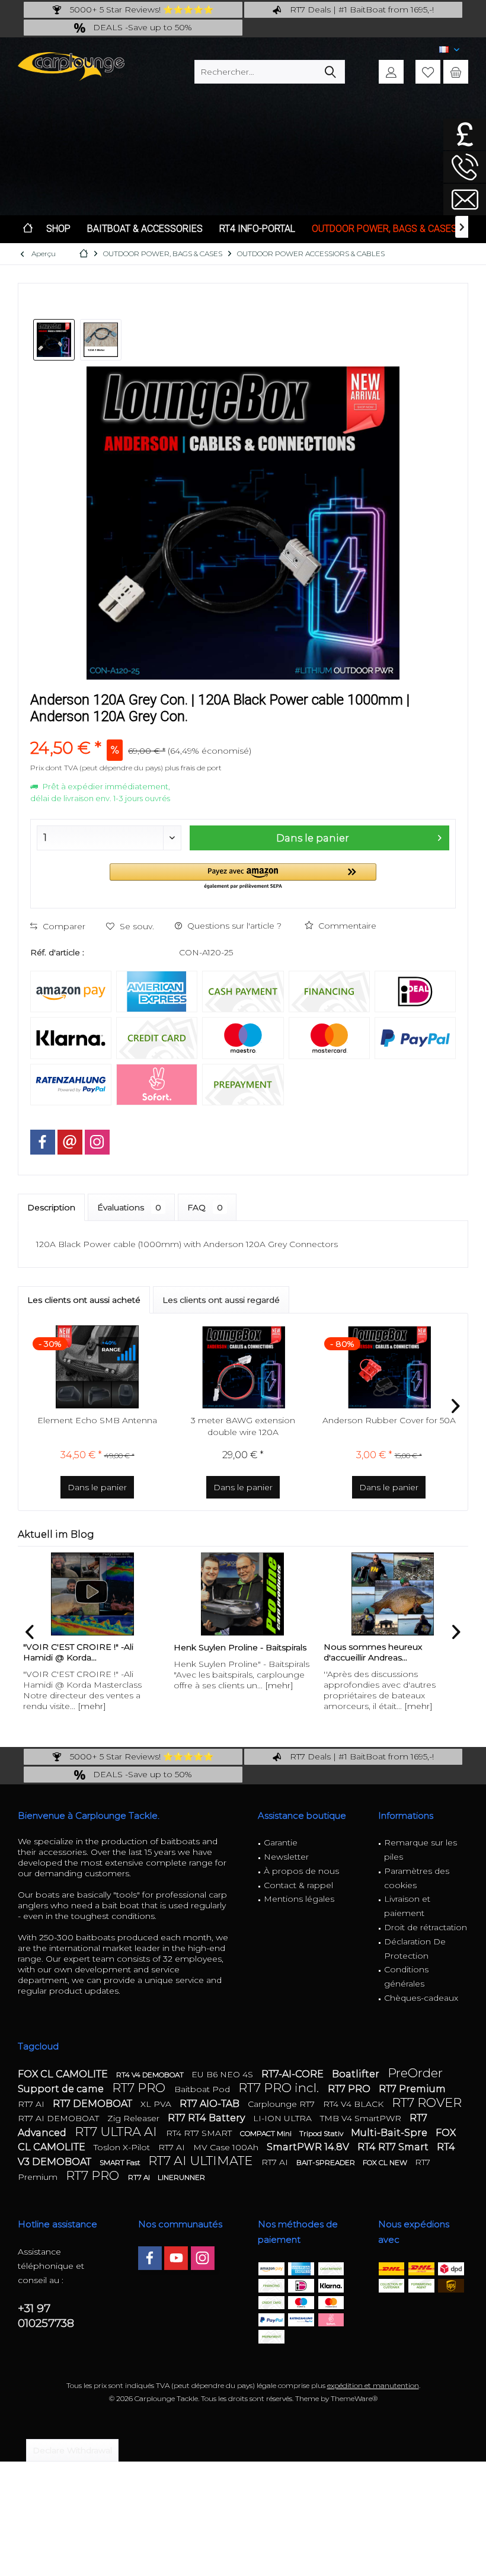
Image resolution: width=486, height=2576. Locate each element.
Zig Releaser (135, 2118)
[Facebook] (43, 1142)
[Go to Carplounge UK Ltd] (465, 134)
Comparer (63, 926)
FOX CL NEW (386, 2162)
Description (51, 1207)
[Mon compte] (391, 72)
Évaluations (129, 1207)
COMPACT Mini (267, 2133)
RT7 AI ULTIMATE (202, 2161)
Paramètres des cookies (417, 1878)
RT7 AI (32, 2104)
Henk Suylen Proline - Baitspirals (240, 1647)
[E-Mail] (70, 1142)
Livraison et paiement (407, 1906)
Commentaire (346, 926)
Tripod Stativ (322, 2133)
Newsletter (286, 1857)
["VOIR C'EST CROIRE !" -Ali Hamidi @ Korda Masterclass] (92, 1594)
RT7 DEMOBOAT (94, 2104)
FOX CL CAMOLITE (64, 2074)
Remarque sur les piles (421, 1850)
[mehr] (92, 1706)
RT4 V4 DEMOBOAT (151, 2075)
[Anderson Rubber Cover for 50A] (389, 1367)
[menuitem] (456, 72)
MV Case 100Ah (227, 2147)
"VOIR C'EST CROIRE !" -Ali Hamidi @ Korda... (78, 1652)
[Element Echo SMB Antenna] (97, 1367)
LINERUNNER (181, 2177)
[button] (243, 877)
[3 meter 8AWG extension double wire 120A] (243, 1367)
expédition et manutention (373, 2385)
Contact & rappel (298, 1885)
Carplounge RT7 (282, 2104)
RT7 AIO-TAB (211, 2104)
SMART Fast (121, 2162)
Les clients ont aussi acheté (84, 1300)
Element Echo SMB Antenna (97, 1420)
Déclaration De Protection (415, 1949)
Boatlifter (357, 2074)
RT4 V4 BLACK (354, 2104)
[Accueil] (28, 229)
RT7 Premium (412, 2089)
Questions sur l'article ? (233, 926)
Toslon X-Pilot (123, 2147)
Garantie (281, 1842)
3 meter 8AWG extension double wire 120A (243, 1426)
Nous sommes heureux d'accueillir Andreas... (373, 1652)
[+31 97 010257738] (465, 167)
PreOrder (415, 2073)
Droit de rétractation (426, 1927)
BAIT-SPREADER (327, 2162)
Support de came (62, 2089)
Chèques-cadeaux (421, 1998)
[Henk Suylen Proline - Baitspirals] (243, 1594)
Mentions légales (299, 1899)
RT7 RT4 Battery (207, 2118)
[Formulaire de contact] (465, 200)
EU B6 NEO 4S (223, 2074)
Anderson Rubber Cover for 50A (389, 1420)
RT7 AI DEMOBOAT (60, 2118)
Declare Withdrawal (72, 2450)
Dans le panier (312, 838)
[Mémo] (428, 72)
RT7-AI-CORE (294, 2074)
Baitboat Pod (203, 2089)
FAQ (205, 1207)
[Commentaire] (243, 732)
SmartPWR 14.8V (309, 2147)
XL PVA (157, 2104)
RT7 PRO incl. (280, 2088)
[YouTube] (176, 2258)
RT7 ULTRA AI (117, 2132)
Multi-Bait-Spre (390, 2133)
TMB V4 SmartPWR (362, 2118)
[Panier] (456, 72)
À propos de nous (301, 1871)
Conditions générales (406, 1976)
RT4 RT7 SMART (200, 2133)
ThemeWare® (354, 2398)
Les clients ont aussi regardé (221, 1300)
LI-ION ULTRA (284, 2118)
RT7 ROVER (427, 2102)
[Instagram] (97, 1142)
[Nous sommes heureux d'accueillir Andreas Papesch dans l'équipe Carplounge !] (393, 1594)
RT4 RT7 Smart (394, 2147)
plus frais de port (193, 768)
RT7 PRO (140, 2088)
